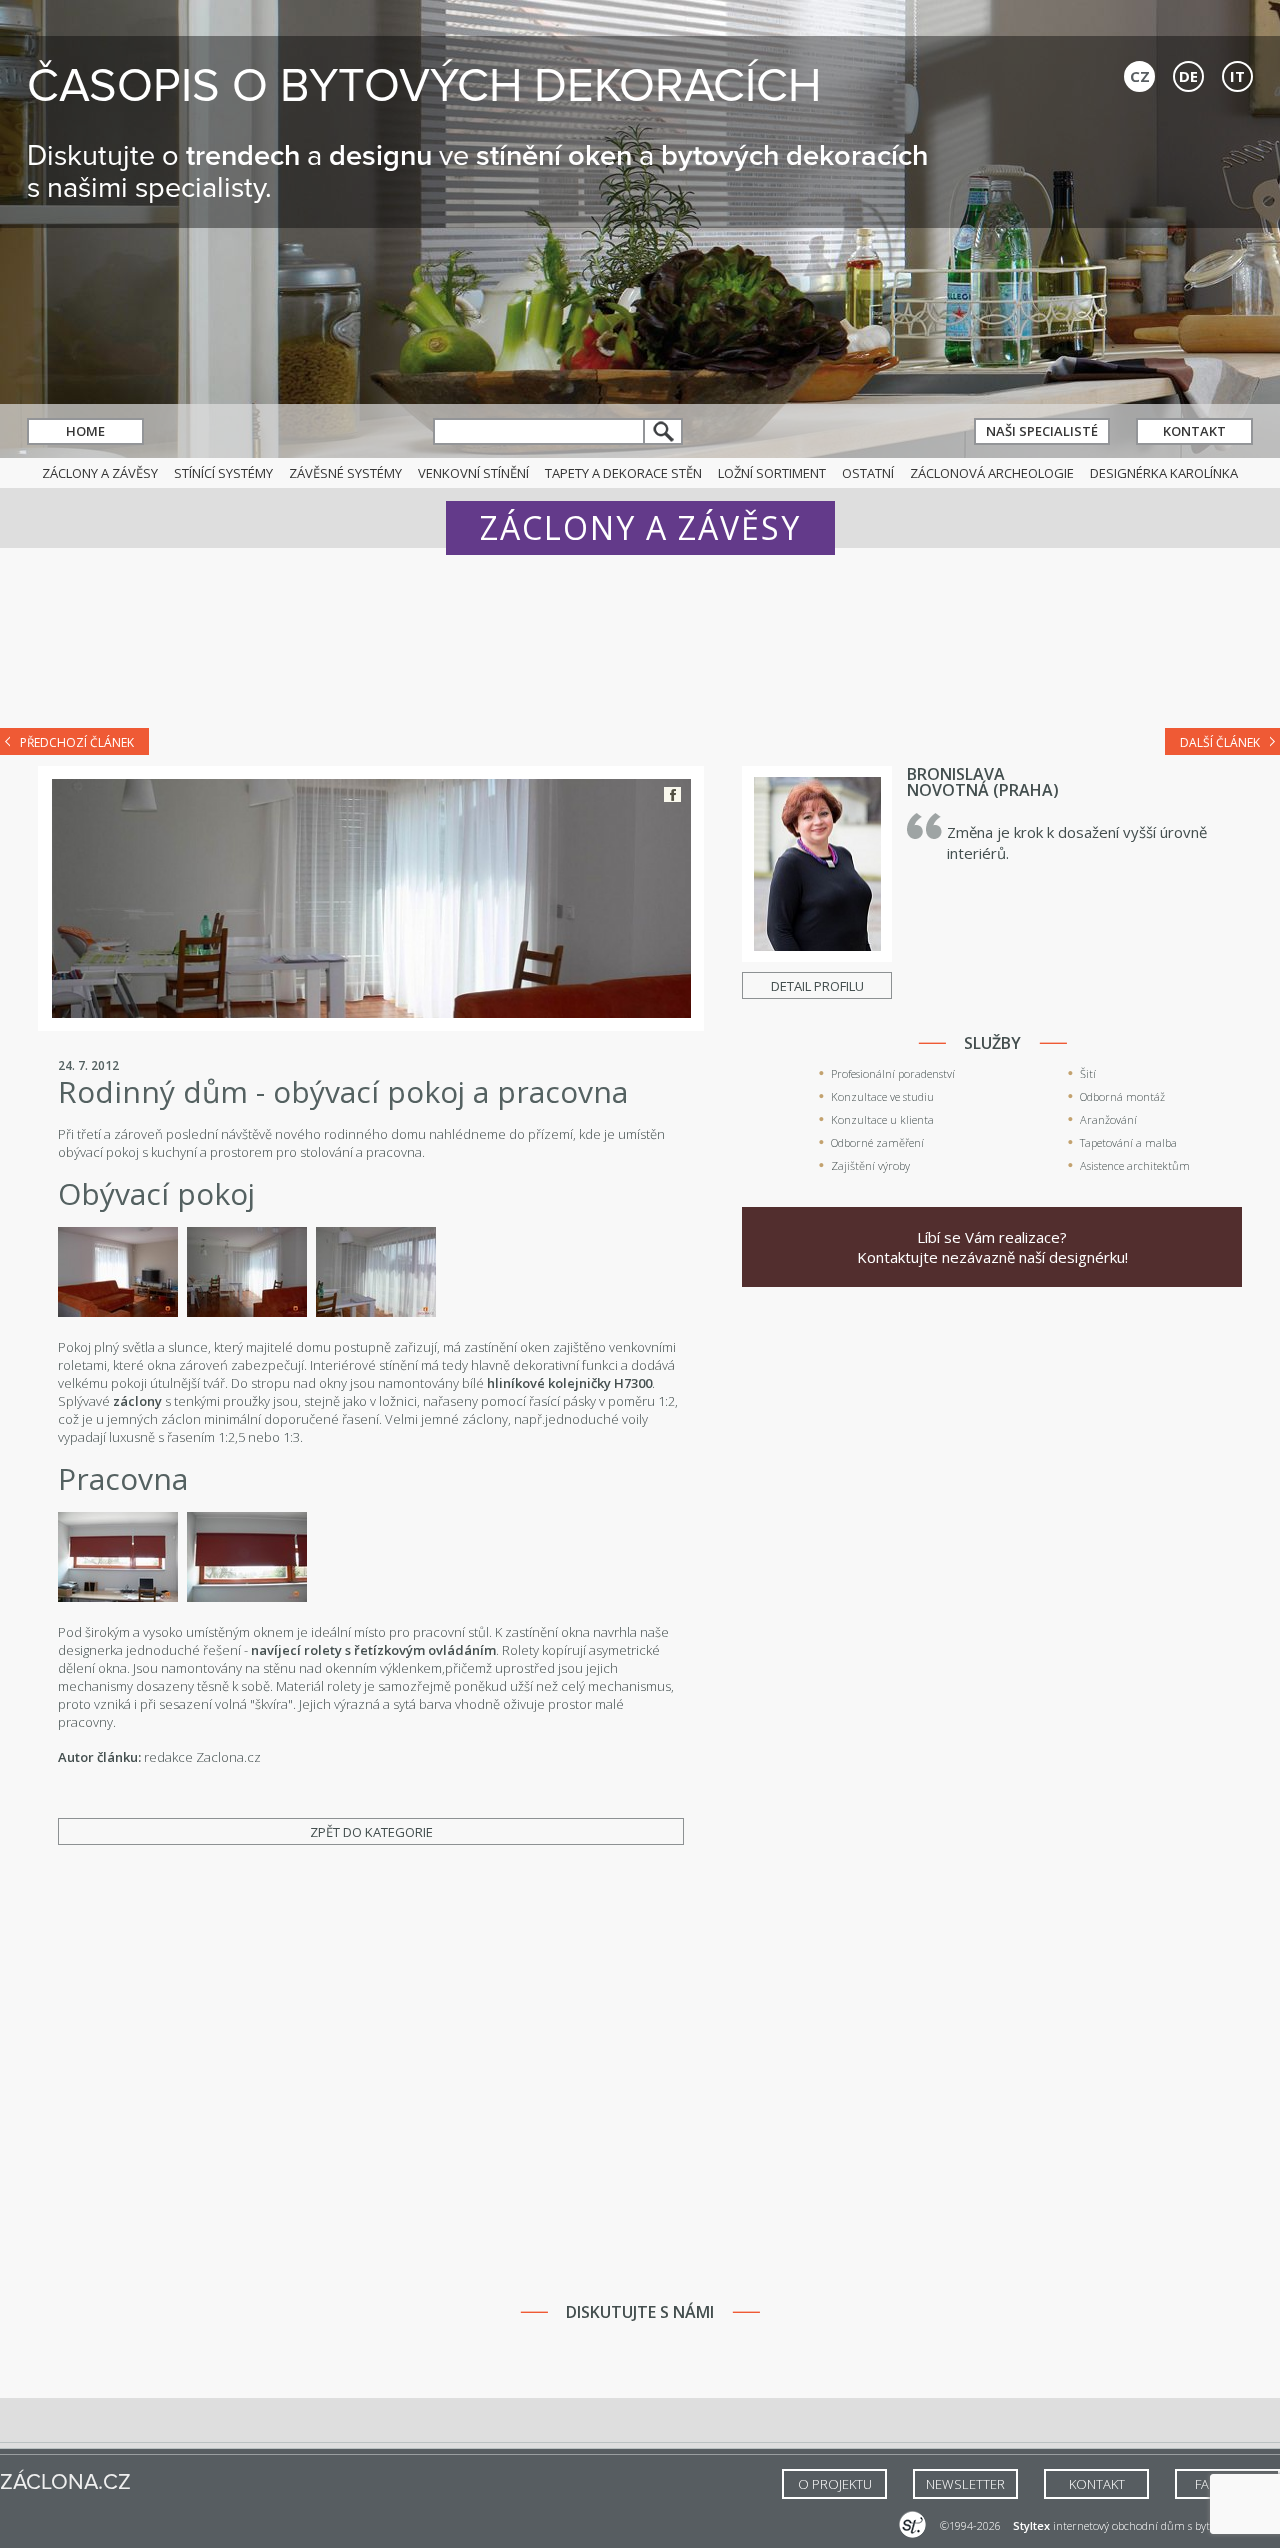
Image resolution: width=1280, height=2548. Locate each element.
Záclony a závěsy (100, 473)
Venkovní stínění (473, 473)
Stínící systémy (223, 473)
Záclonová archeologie (992, 473)
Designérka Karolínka (1164, 473)
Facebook (672, 794)
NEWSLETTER (965, 2484)
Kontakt (1194, 431)
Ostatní (868, 473)
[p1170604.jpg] (247, 1597)
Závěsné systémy (345, 473)
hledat (664, 431)
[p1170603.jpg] (118, 1597)
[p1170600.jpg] (376, 1312)
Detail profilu (817, 986)
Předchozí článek (77, 742)
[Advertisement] (640, 652)
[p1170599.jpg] (118, 1312)
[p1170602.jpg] (247, 1312)
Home (85, 431)
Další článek (1220, 742)
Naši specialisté (1042, 431)
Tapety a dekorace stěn (623, 473)
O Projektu (835, 2484)
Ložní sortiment (772, 473)
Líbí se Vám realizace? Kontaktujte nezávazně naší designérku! (992, 1247)
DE (1188, 76)
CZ (1140, 76)
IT (1237, 76)
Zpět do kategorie (371, 1832)
